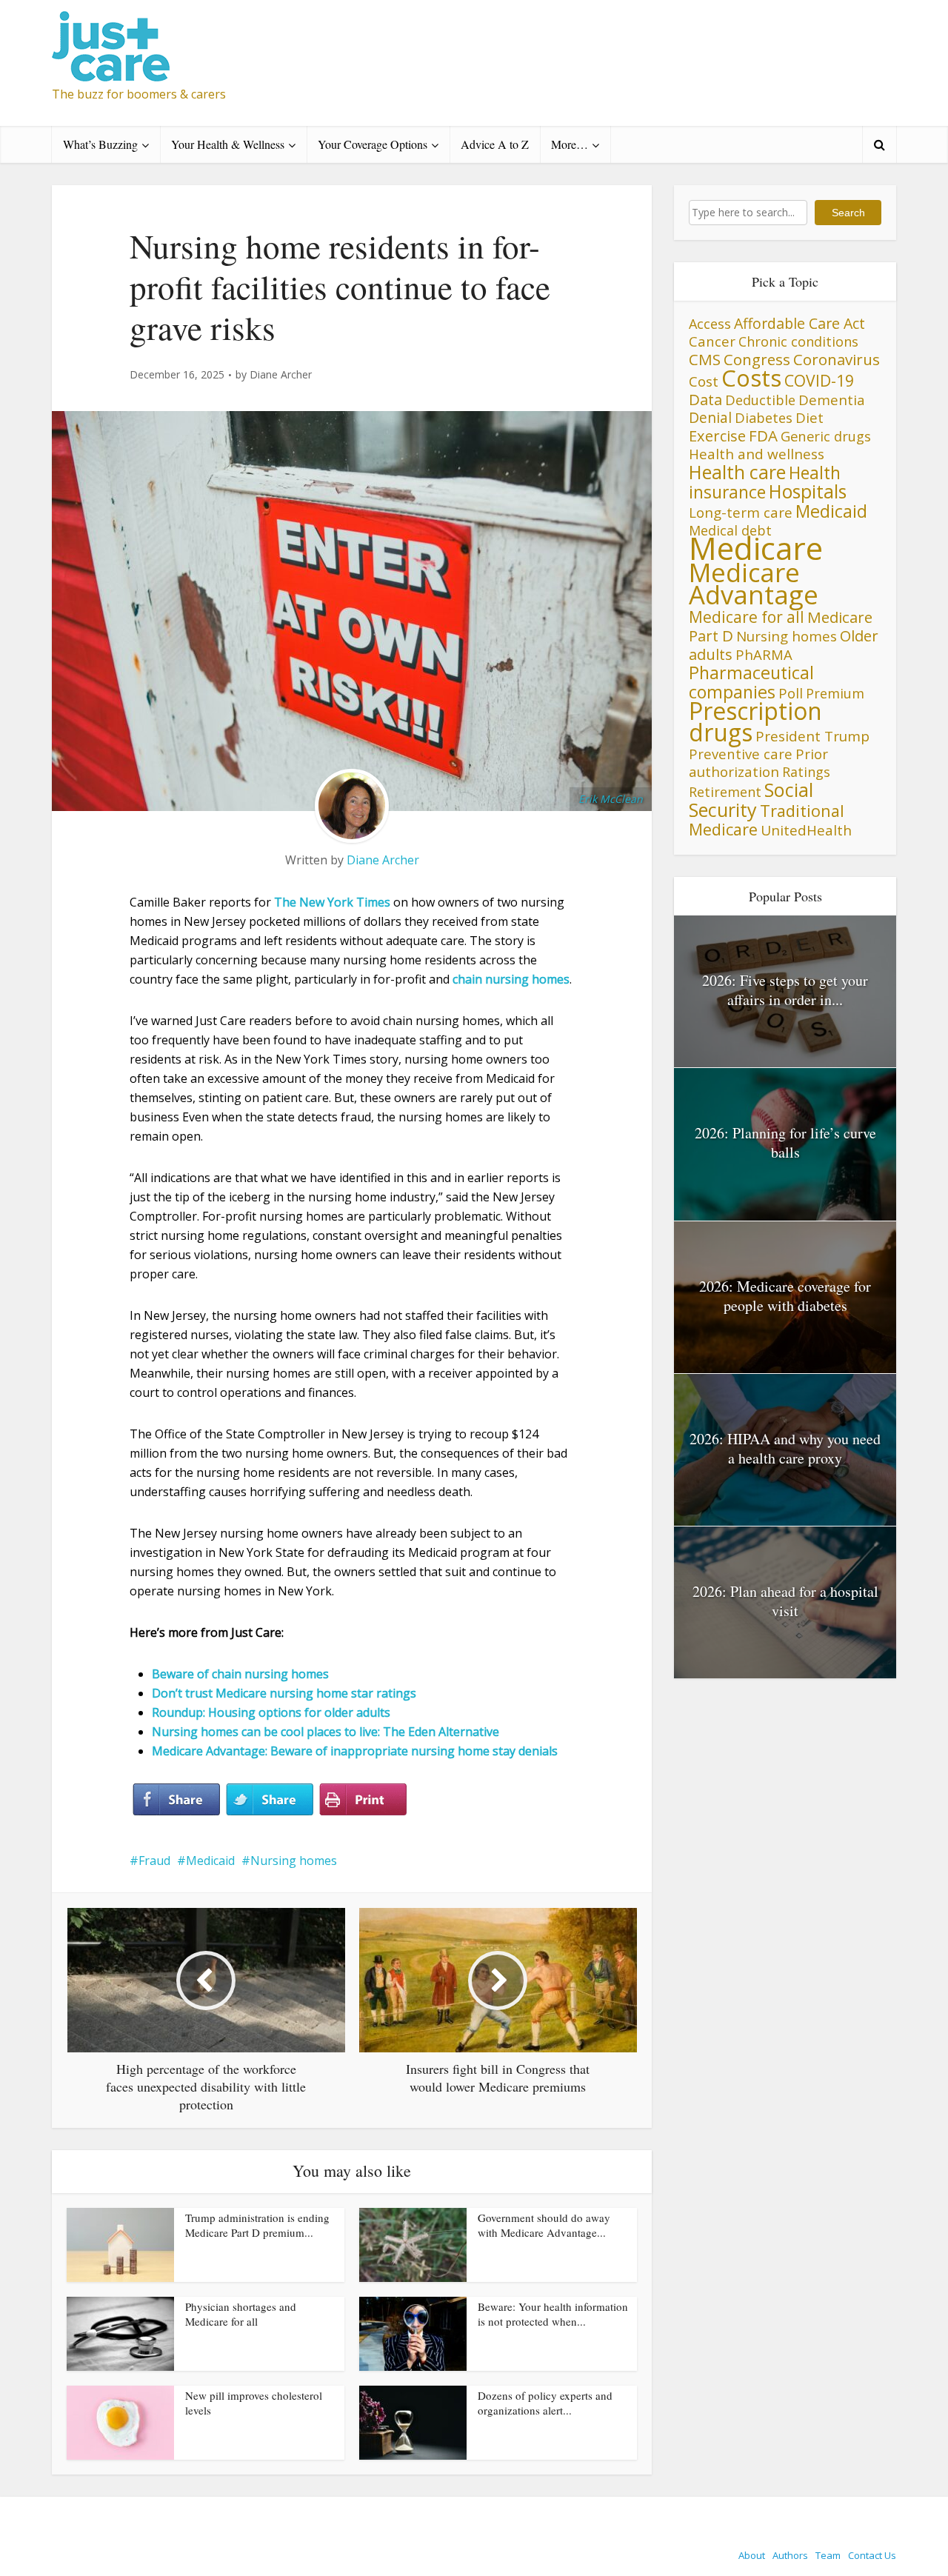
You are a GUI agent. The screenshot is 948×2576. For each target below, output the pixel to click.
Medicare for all (747, 617)
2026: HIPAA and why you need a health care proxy (785, 1448)
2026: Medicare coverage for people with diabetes (785, 1296)
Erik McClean (611, 799)
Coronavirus (837, 359)
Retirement (725, 792)
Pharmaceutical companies (751, 682)
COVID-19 (819, 380)
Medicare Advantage (754, 583)
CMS (705, 359)
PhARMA (764, 654)
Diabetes (764, 418)
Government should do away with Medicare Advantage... (544, 2225)
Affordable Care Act (800, 323)
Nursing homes (294, 1861)
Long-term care (741, 512)
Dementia (832, 400)
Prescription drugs (755, 721)
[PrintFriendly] (363, 1800)
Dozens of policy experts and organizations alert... (545, 2403)
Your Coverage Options (373, 144)
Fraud (154, 1861)
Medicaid (210, 1861)
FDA (763, 436)
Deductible (760, 400)
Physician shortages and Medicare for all (241, 2314)
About (752, 2555)
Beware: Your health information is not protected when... (553, 2314)
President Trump (812, 736)
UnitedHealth (806, 830)
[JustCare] (111, 46)
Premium (835, 693)
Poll (791, 693)
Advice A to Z (495, 144)
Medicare (756, 548)
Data (705, 399)
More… (570, 144)
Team (828, 2555)
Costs (751, 378)
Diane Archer (281, 375)
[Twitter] (270, 1800)
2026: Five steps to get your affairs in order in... (785, 990)
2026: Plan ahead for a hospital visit (785, 1601)
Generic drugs (826, 436)
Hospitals (808, 491)
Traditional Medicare (767, 820)
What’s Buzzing (100, 144)
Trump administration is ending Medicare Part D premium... (257, 2225)
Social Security (751, 800)
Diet (810, 417)
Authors (790, 2555)
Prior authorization (758, 763)
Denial (710, 417)
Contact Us (872, 2555)
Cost (704, 381)
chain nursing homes (511, 979)
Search (848, 213)
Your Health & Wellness (228, 144)
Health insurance (765, 483)
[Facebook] (176, 1800)
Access (710, 324)
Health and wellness (757, 454)
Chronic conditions (798, 341)
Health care (737, 472)
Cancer (712, 341)
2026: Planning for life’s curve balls (785, 1142)
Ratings (806, 772)
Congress (757, 359)
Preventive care (741, 754)
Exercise (717, 436)
